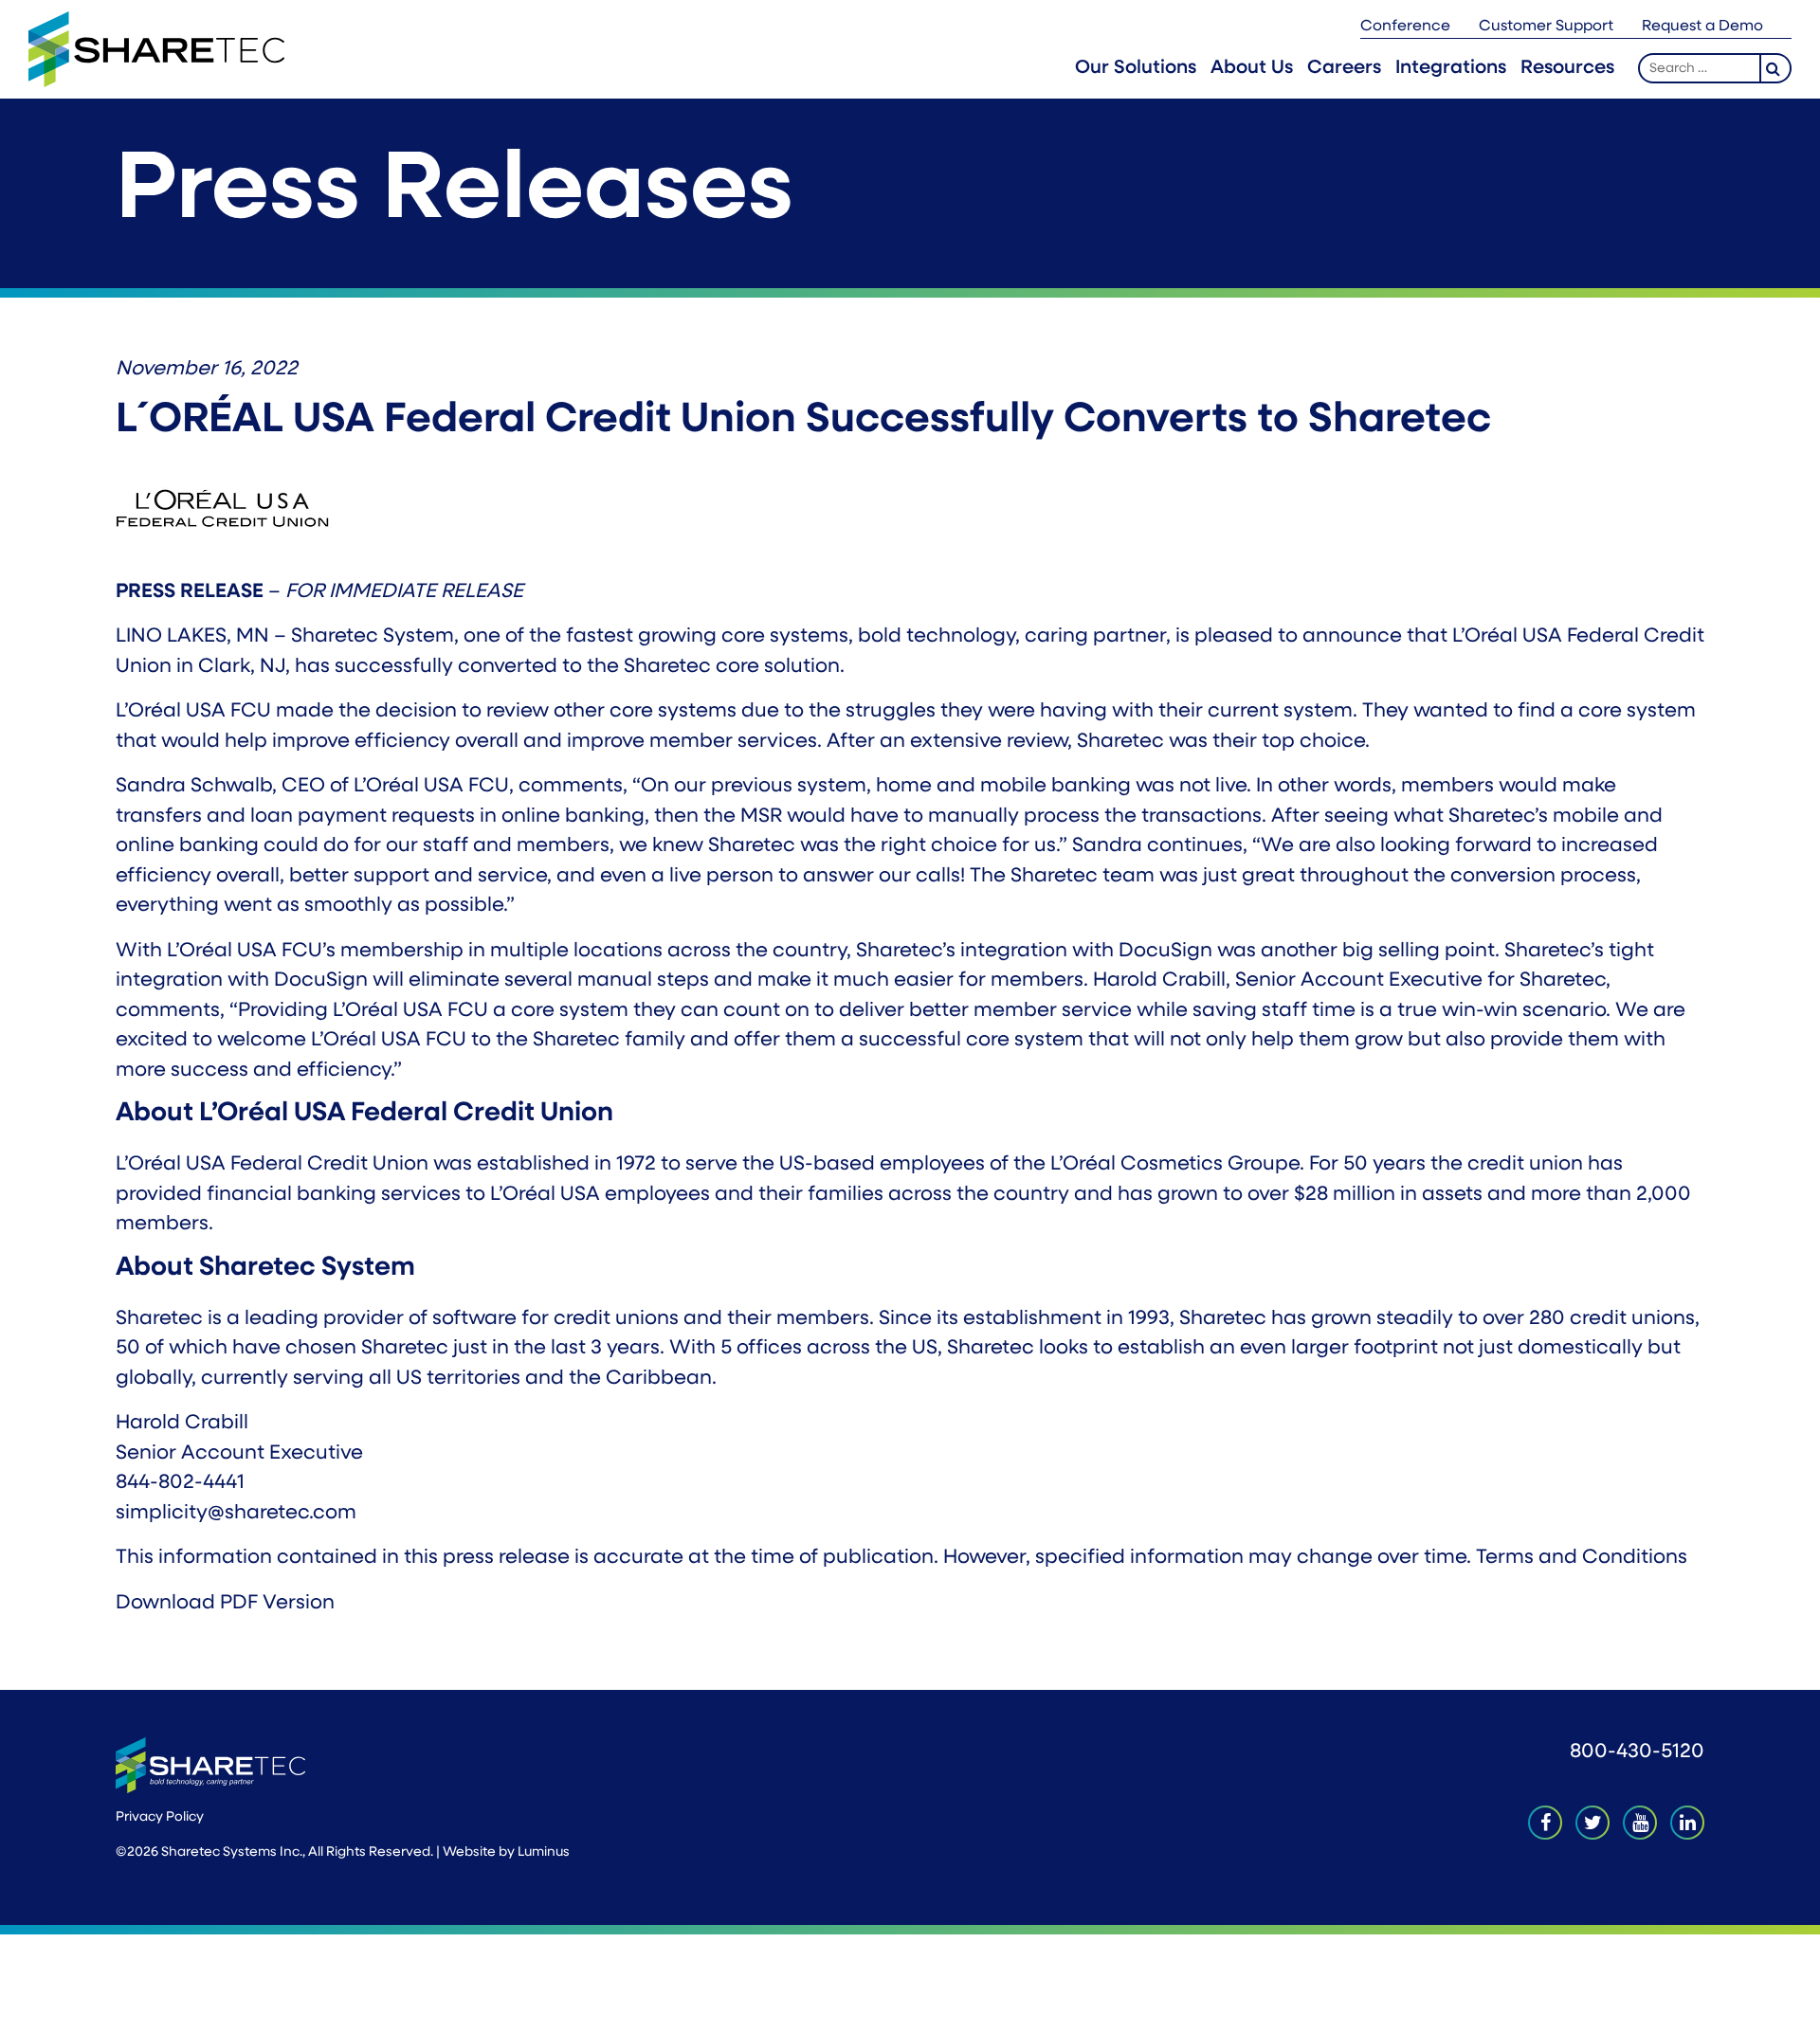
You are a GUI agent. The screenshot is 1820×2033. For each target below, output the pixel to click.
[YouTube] (1640, 1823)
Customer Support (1546, 27)
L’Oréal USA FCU (193, 711)
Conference (1405, 27)
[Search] (1776, 68)
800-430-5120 (1637, 1752)
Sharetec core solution (732, 667)
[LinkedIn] (1687, 1823)
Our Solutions (1136, 68)
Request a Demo (1702, 27)
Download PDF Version (225, 1603)
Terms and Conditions (1582, 1558)
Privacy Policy (160, 1817)
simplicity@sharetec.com (236, 1513)
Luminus (544, 1852)
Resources (1567, 68)
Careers (1344, 68)
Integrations (1451, 68)
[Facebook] (1545, 1823)
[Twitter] (1592, 1823)
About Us (1252, 68)
